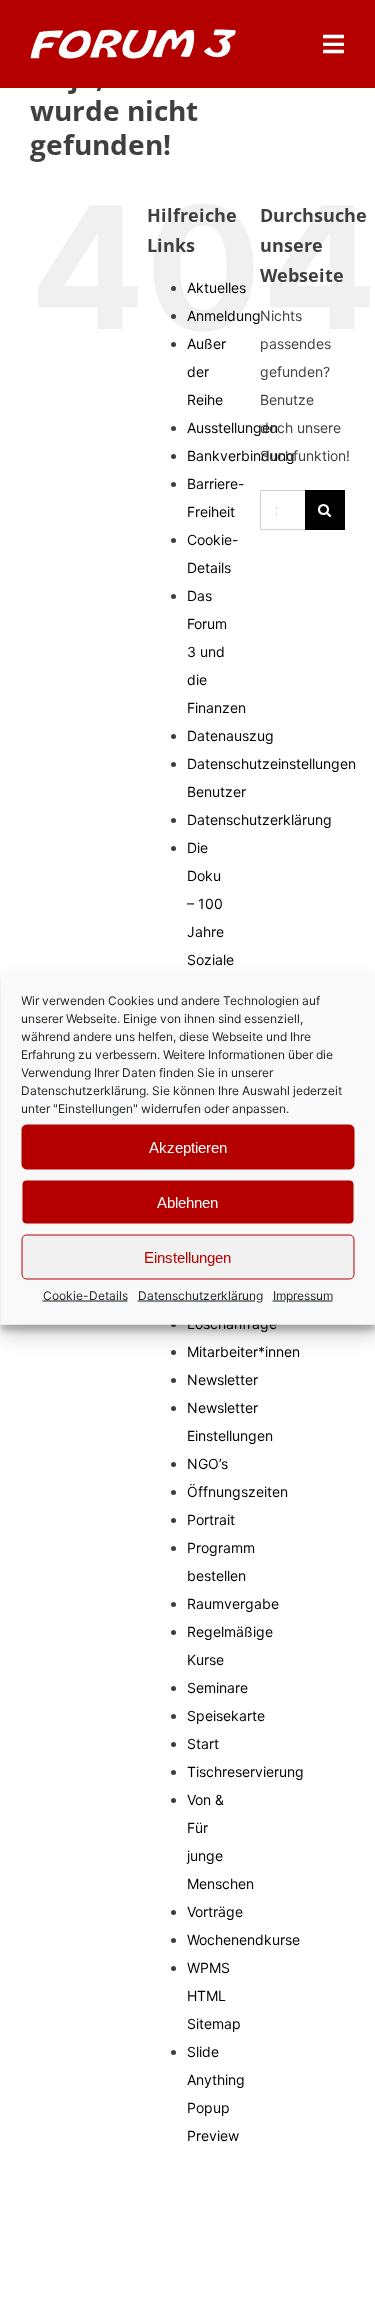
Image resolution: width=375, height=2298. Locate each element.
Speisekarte (226, 1715)
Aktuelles (216, 287)
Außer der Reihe (206, 371)
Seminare (217, 1687)
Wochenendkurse (243, 1939)
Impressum (303, 1295)
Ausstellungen (232, 427)
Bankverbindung (241, 455)
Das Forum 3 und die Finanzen (216, 651)
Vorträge (215, 1911)
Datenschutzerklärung (83, 1090)
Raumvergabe (233, 1603)
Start (203, 1743)
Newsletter (222, 1379)
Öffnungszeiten (237, 1491)
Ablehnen (187, 1201)
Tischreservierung (245, 1771)
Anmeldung (224, 315)
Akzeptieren (188, 1146)
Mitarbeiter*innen (243, 1351)
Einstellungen (187, 1256)
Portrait (211, 1519)
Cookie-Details (85, 1295)
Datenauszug (230, 735)
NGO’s (207, 1463)
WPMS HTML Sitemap (214, 1995)
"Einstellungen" (95, 1108)
